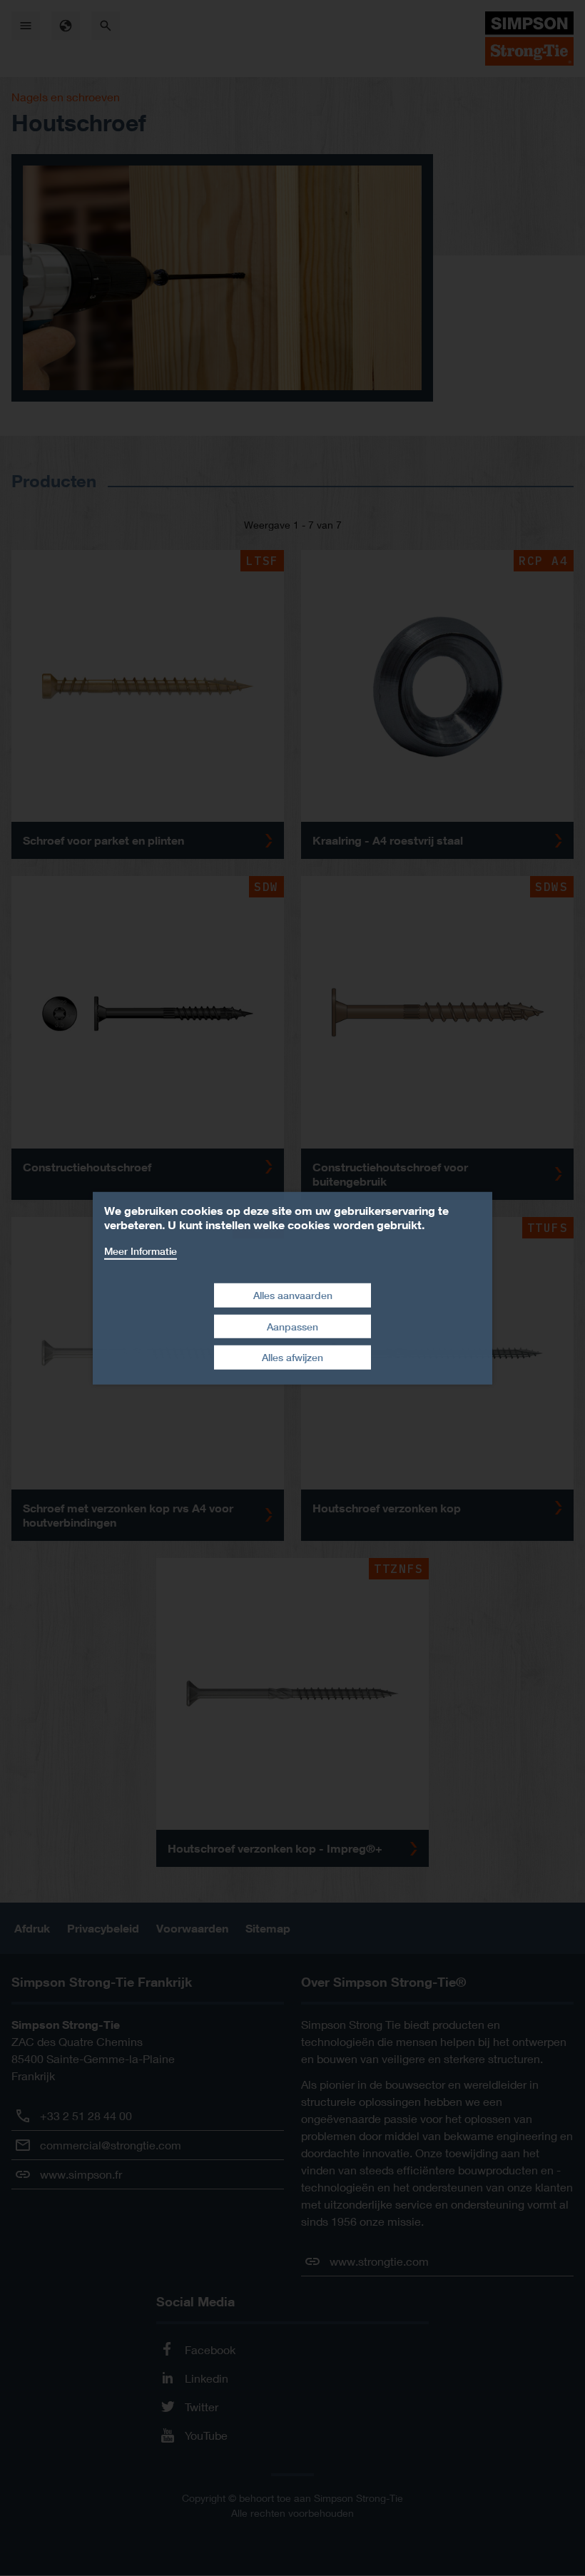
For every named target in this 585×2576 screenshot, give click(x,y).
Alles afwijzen (292, 1357)
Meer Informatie (141, 1250)
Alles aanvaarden (293, 1295)
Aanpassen (292, 1327)
